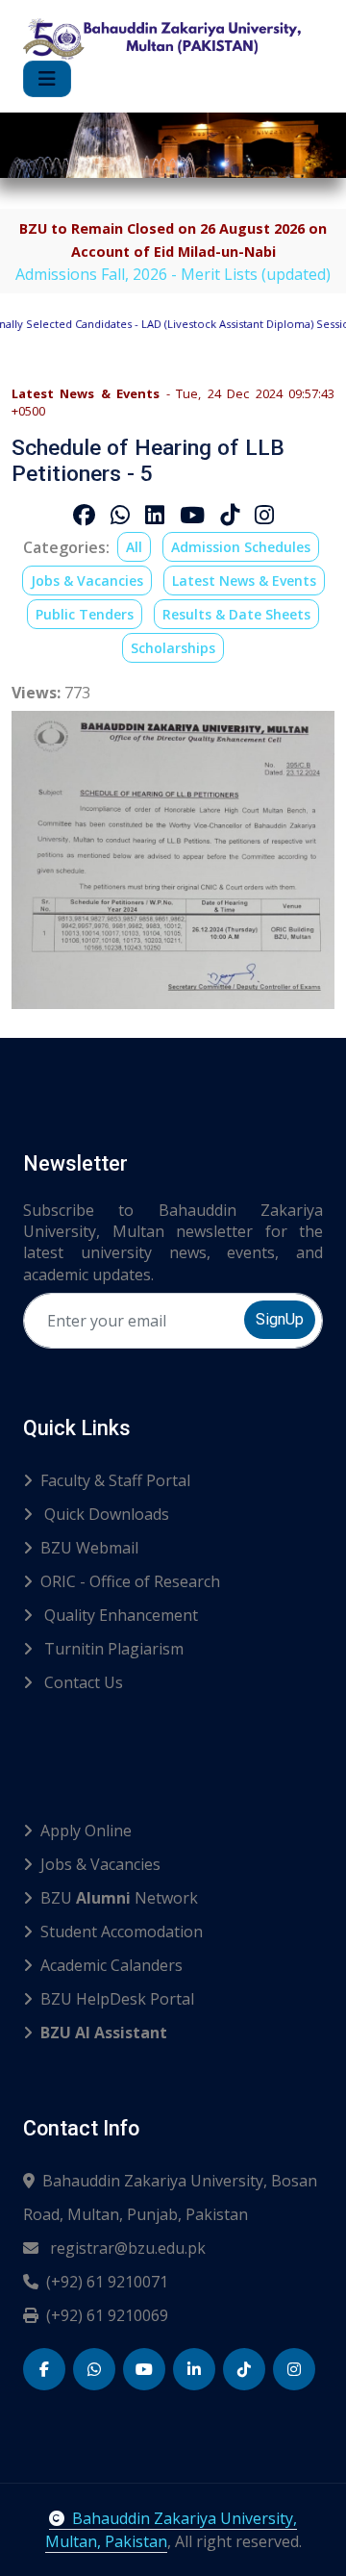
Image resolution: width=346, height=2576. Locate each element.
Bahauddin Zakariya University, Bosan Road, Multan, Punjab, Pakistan (170, 2197)
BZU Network (119, 1898)
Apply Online (86, 1831)
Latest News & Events (244, 581)
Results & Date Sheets (236, 614)
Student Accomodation (122, 1932)
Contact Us (82, 1682)
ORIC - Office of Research (130, 1581)
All (134, 547)
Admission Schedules (241, 547)
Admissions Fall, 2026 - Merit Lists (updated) (173, 274)
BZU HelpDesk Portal (117, 1999)
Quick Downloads (105, 1514)
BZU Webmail (89, 1548)
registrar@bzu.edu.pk (126, 2248)
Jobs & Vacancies (87, 581)
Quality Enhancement (119, 1615)
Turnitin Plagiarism (112, 1649)
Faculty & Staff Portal (115, 1480)
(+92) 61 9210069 (107, 2315)
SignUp (280, 1319)
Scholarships (173, 648)
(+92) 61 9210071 (107, 2282)
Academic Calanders (111, 1965)
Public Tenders (85, 614)
